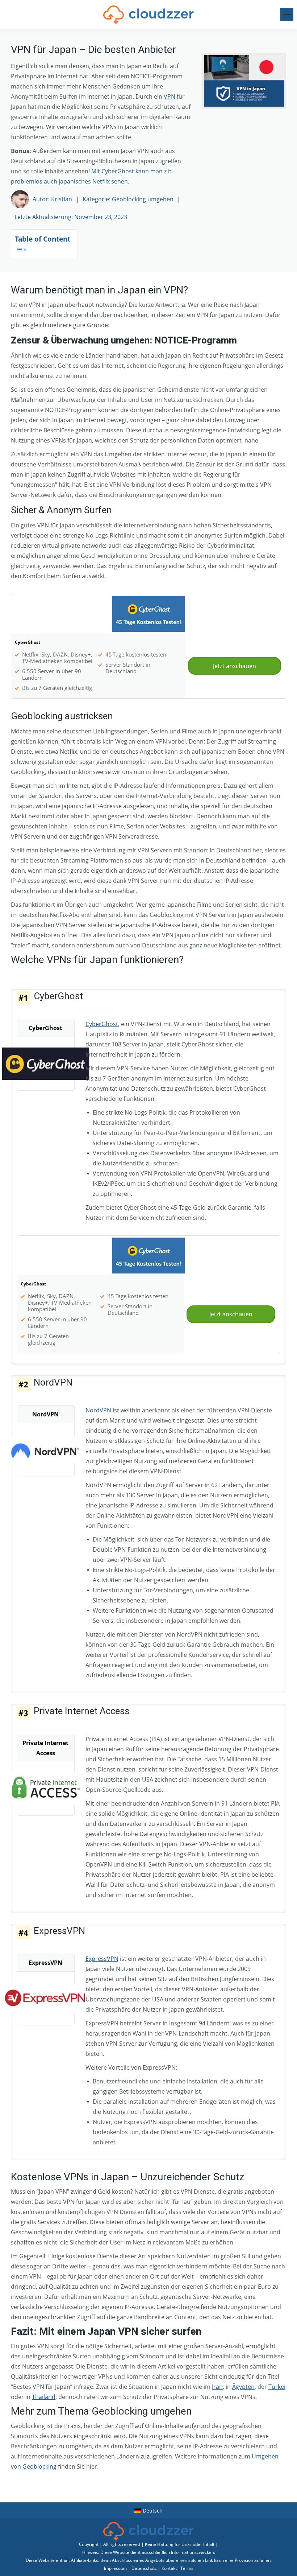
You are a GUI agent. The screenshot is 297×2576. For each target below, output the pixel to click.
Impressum (115, 2568)
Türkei (277, 2387)
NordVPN (98, 1410)
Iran (217, 2387)
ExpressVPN (102, 1959)
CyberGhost (102, 1024)
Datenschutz (144, 2568)
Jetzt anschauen (235, 666)
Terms (187, 2568)
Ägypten (243, 2387)
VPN (170, 96)
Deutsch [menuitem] (153, 2511)
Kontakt (169, 2568)
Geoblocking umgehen (143, 199)
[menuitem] (149, 2510)
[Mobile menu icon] (287, 15)
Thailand (44, 2397)
